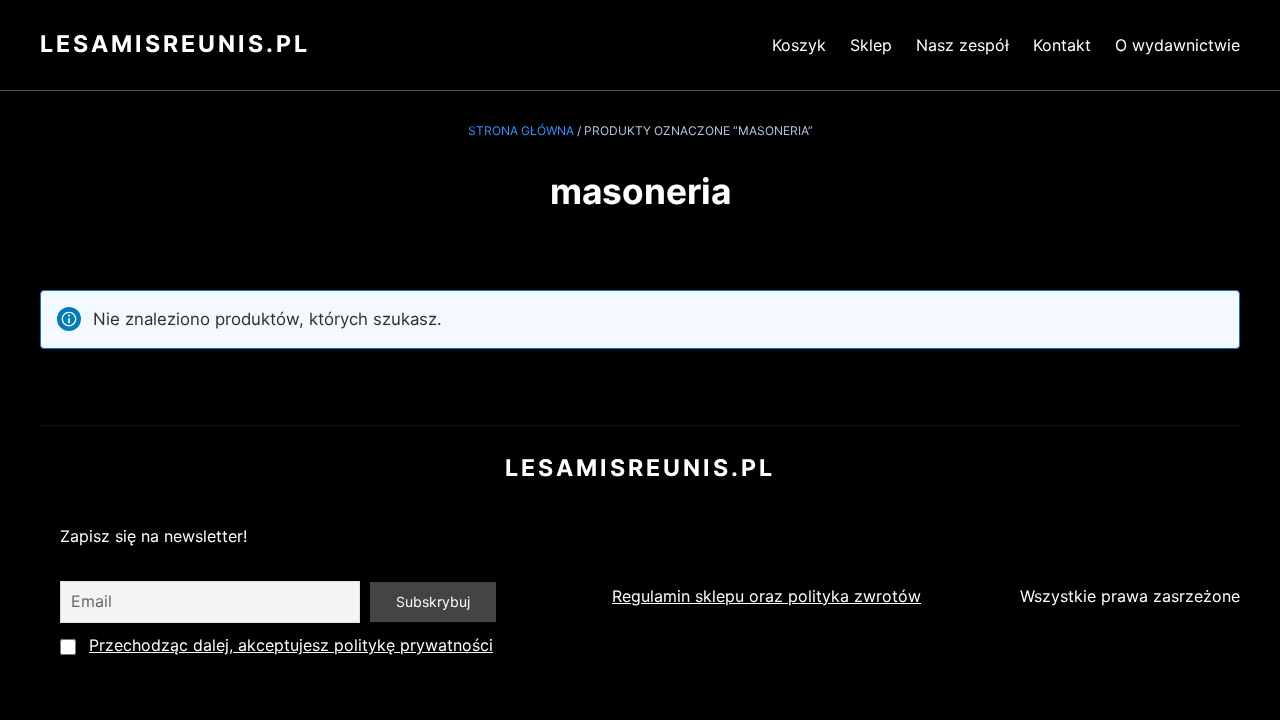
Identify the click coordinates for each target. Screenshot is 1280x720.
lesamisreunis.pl (175, 44)
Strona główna (521, 130)
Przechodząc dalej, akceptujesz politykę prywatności (291, 645)
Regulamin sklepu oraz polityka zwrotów (766, 596)
